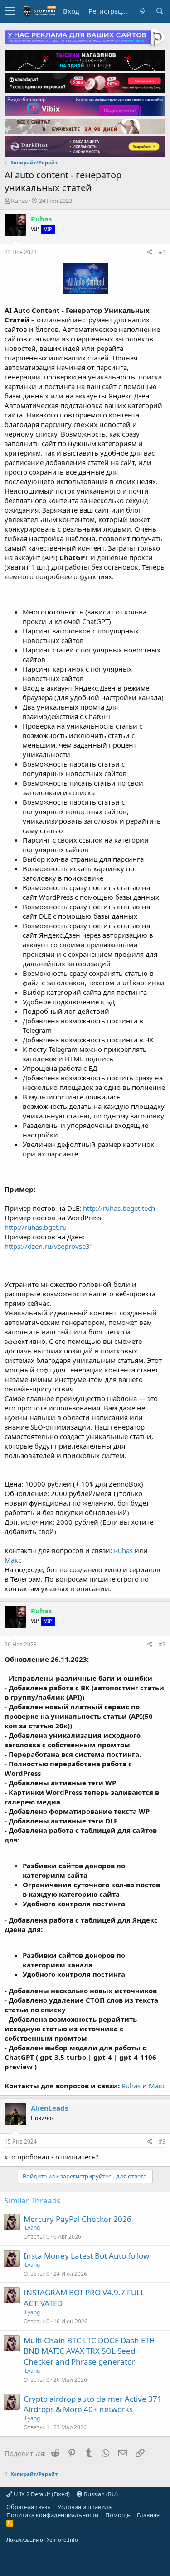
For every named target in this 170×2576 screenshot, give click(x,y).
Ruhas (19, 201)
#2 (162, 1644)
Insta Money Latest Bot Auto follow (86, 2256)
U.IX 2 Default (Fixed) (41, 2494)
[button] (10, 11)
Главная (148, 2515)
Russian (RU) (100, 2494)
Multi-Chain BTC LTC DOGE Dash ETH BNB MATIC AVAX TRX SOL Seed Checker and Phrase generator (89, 2351)
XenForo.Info (62, 2540)
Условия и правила (85, 2507)
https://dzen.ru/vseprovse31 (49, 1246)
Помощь (118, 2515)
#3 (162, 2142)
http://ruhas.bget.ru (36, 1227)
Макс (13, 1560)
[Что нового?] (142, 11)
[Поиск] (160, 11)
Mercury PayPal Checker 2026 (78, 2219)
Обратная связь (29, 2507)
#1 (162, 252)
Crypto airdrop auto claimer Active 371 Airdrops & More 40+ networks (93, 2404)
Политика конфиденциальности (52, 2515)
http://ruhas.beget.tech (119, 1208)
